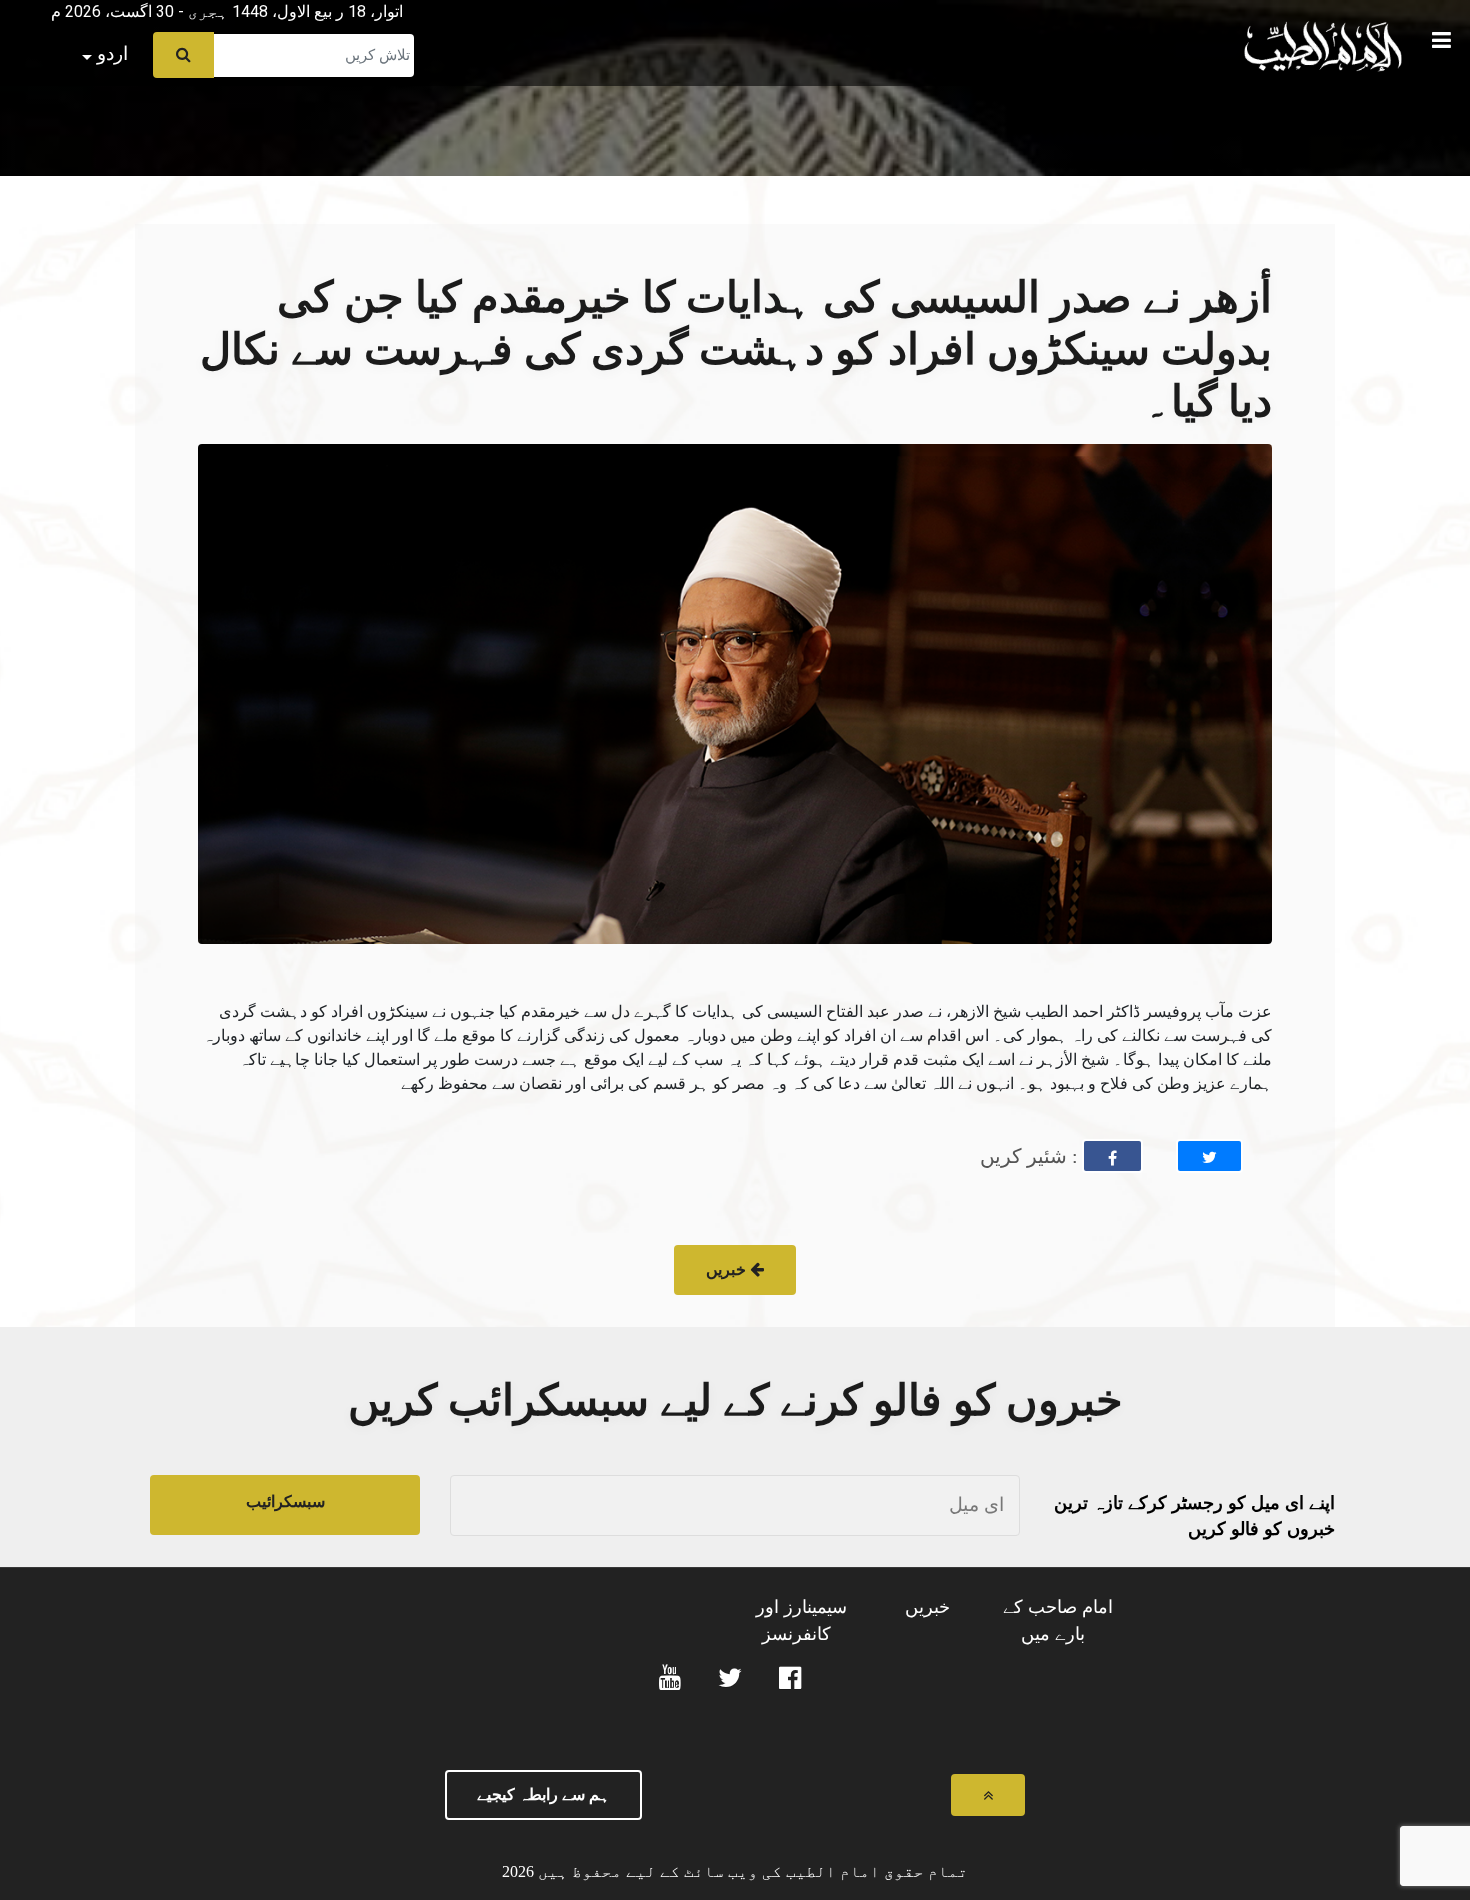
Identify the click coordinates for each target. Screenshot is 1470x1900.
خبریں (927, 1607)
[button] (15, 6)
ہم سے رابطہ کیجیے (543, 1794)
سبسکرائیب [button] (285, 1501)
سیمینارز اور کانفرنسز (801, 1620)
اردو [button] (110, 53)
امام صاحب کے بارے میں (1058, 1620)
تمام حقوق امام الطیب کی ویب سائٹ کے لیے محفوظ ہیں (751, 1871)
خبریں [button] (728, 1269)
